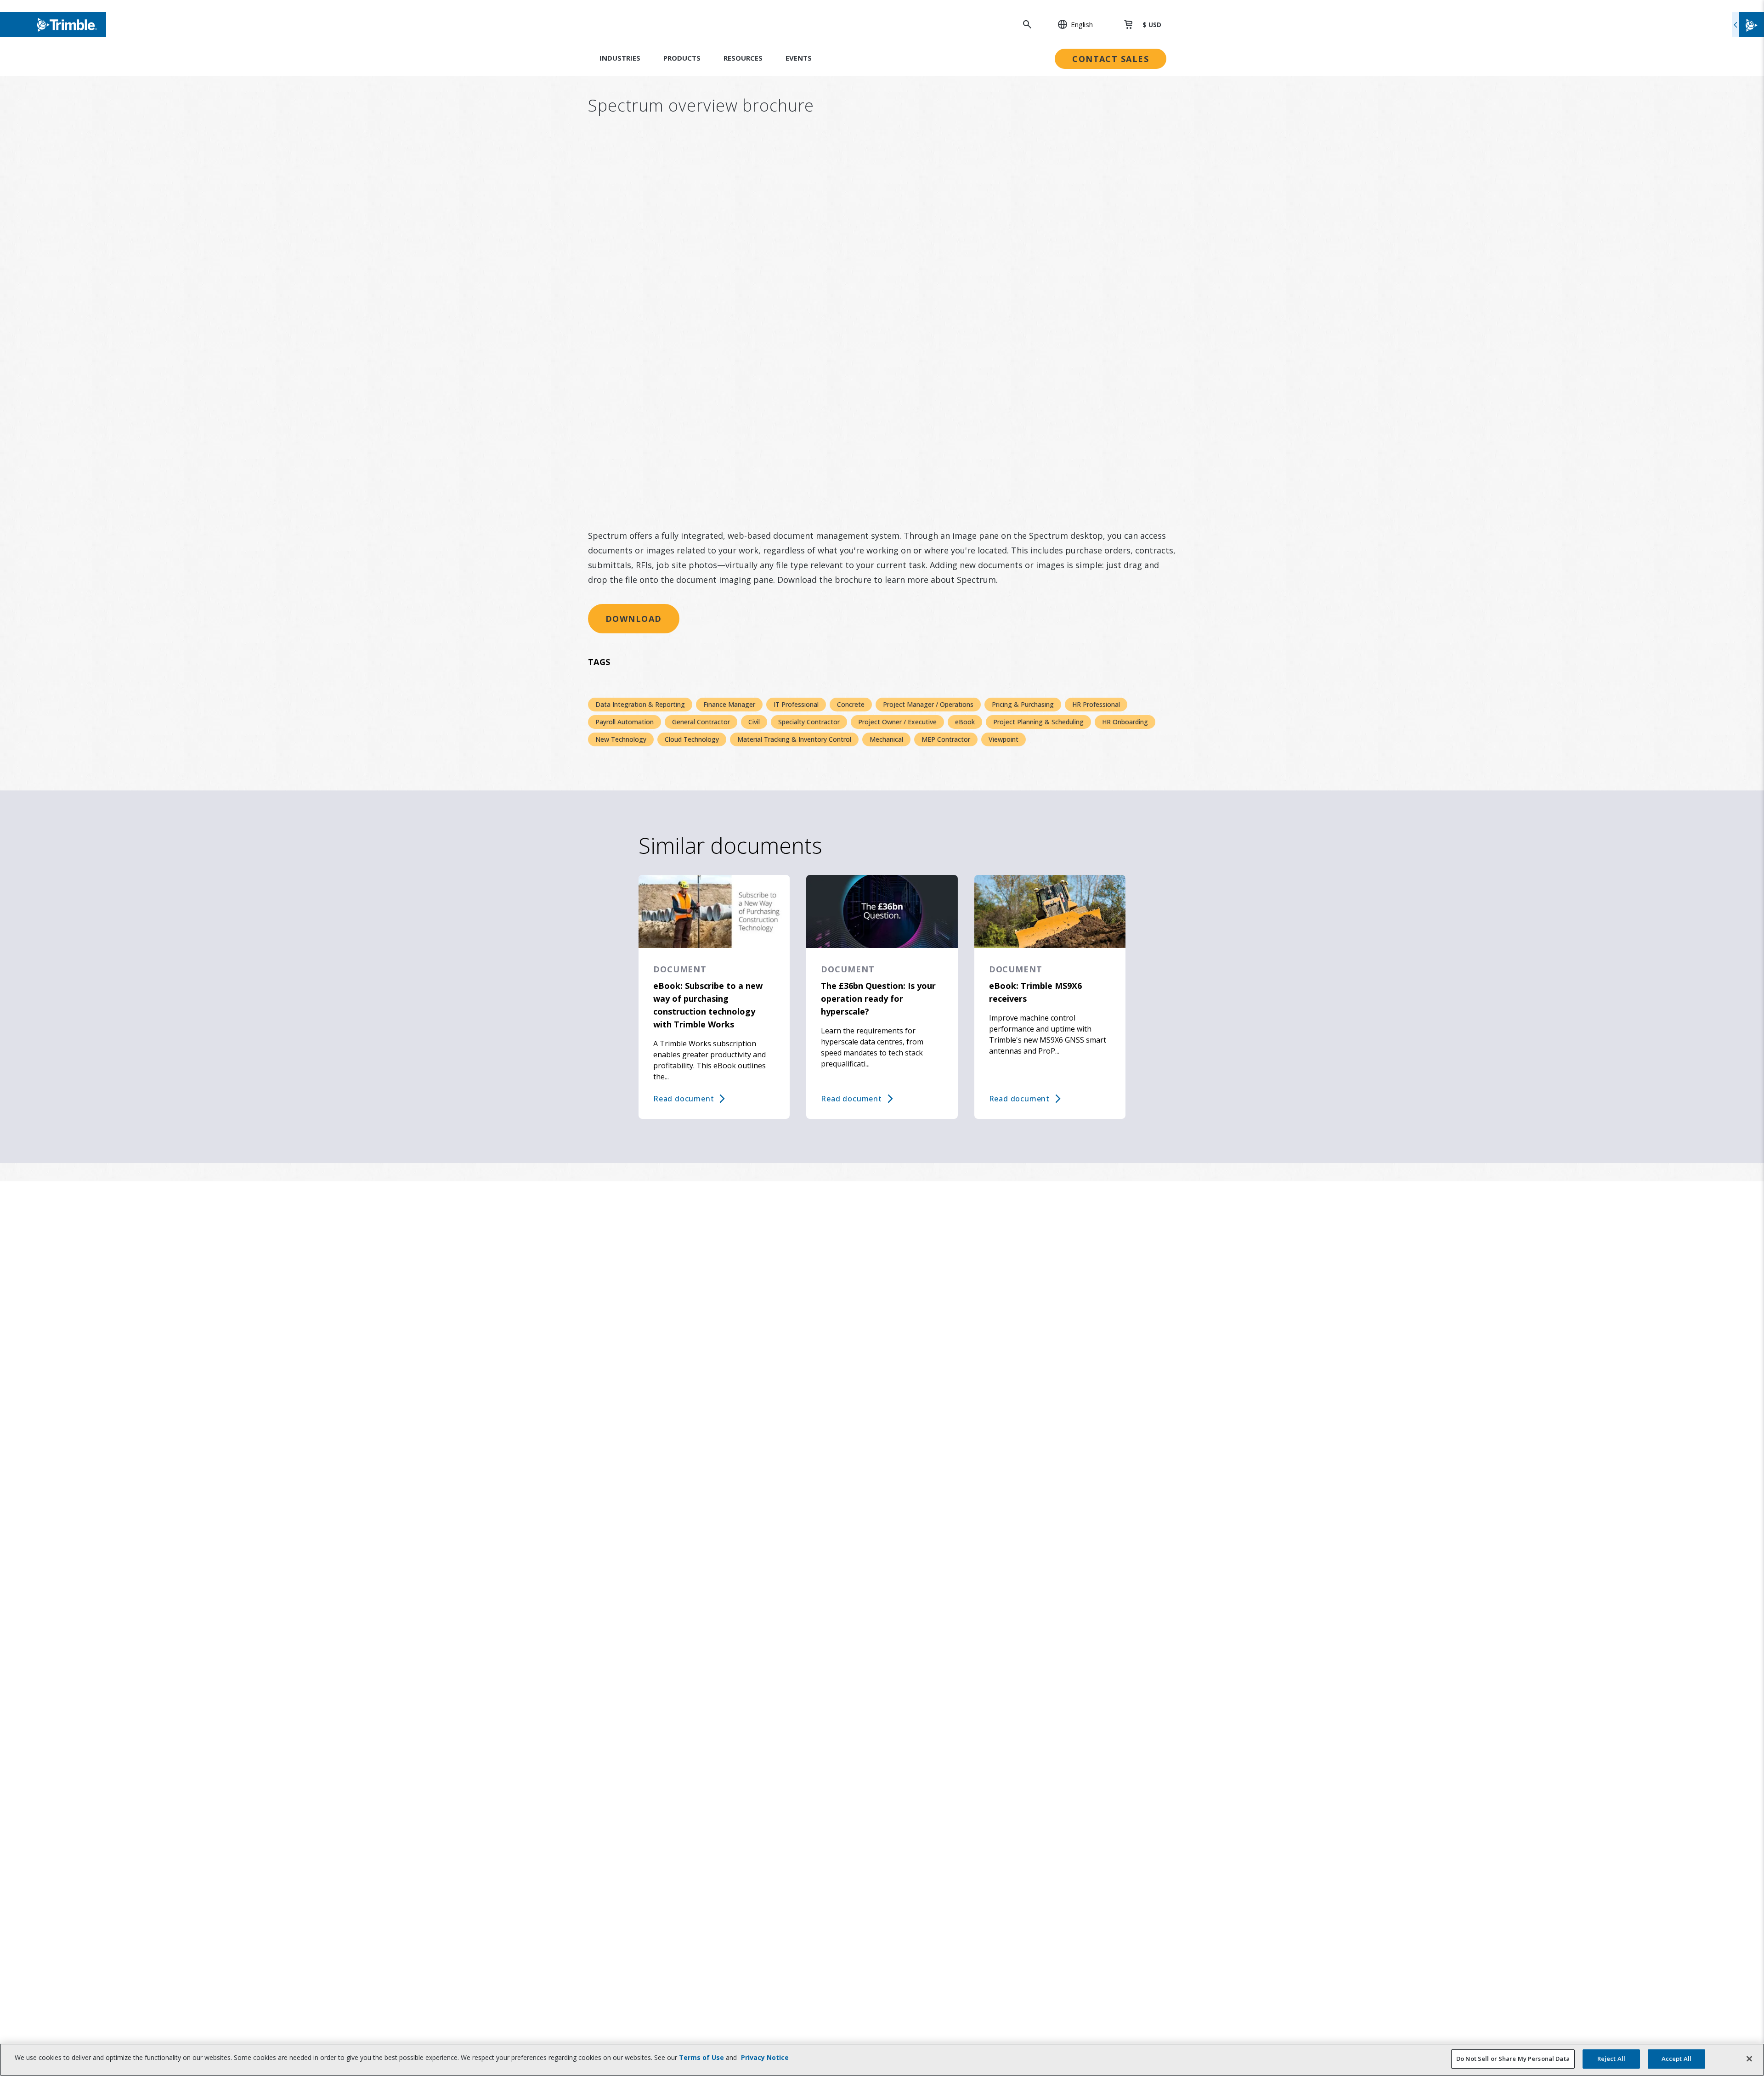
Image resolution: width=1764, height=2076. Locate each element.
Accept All (1676, 2059)
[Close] (1749, 2059)
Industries (620, 58)
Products (682, 58)
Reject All (1611, 2059)
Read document (684, 1099)
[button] (1070, 24)
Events (799, 58)
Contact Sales (1111, 59)
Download (634, 619)
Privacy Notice (765, 2057)
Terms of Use (701, 2057)
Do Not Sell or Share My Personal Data (1513, 2059)
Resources (743, 58)
